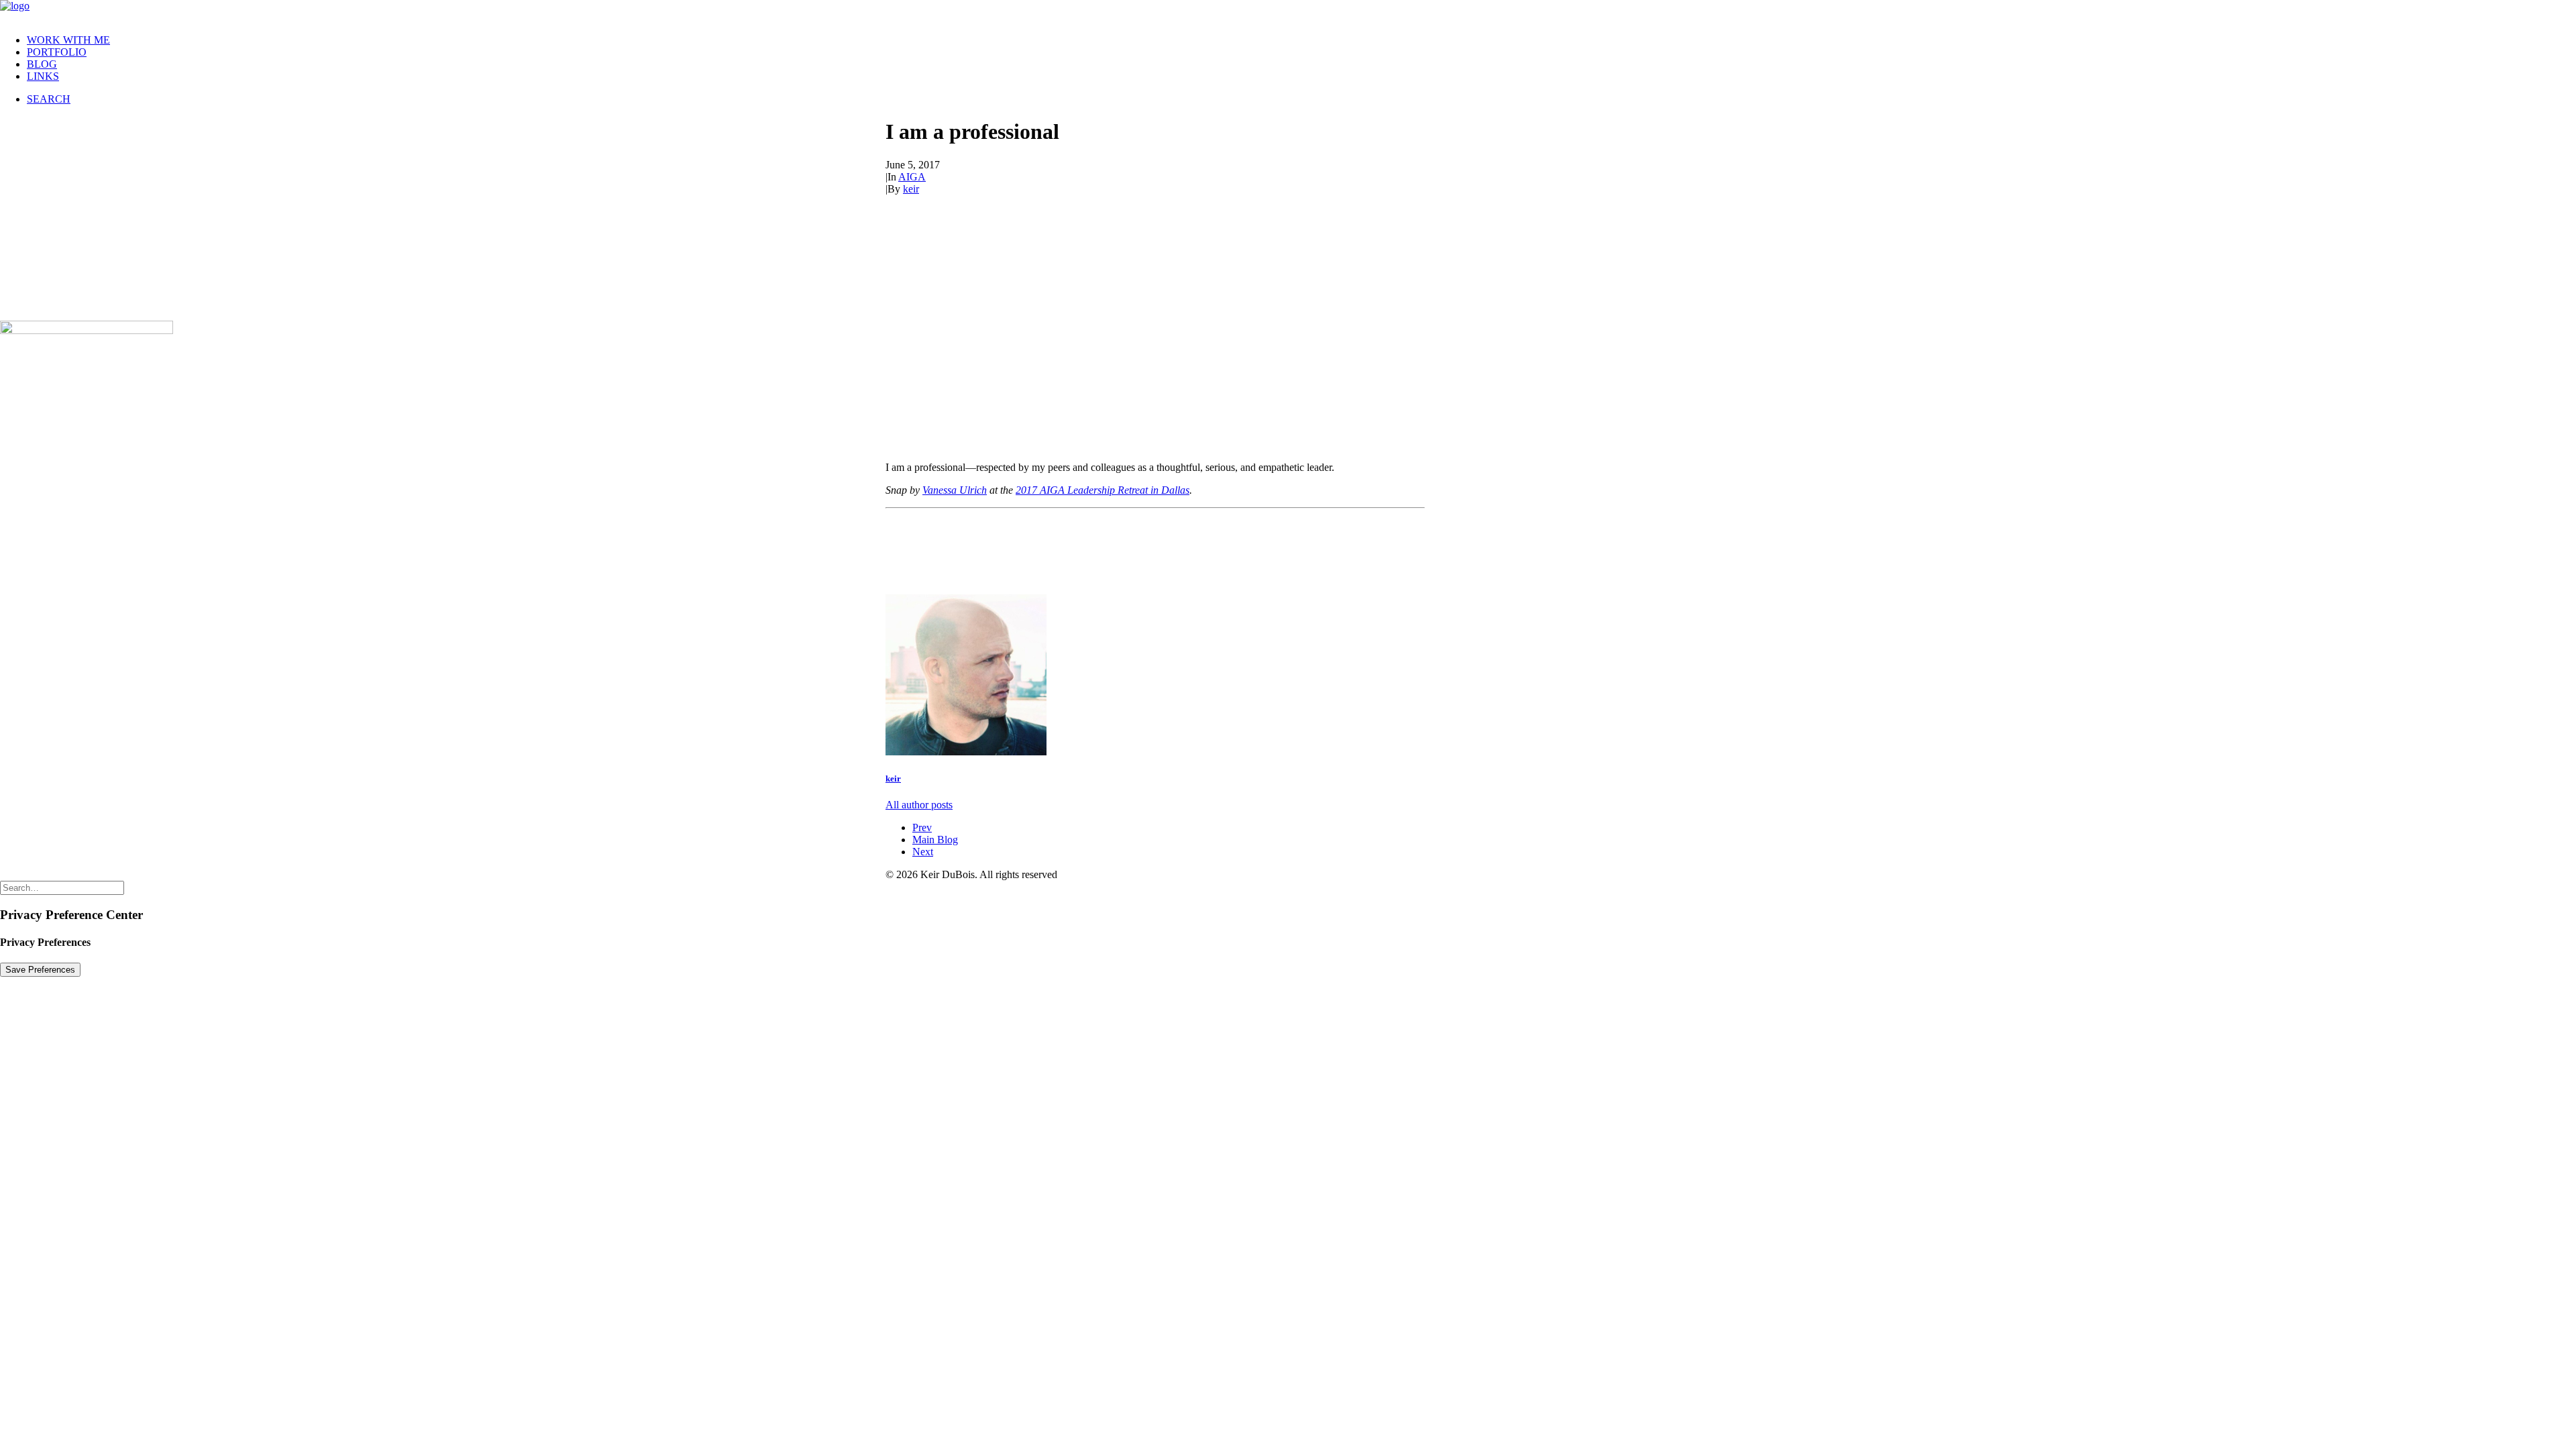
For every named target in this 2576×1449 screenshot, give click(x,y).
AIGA (912, 177)
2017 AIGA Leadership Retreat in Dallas (1103, 490)
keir (911, 189)
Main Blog (935, 840)
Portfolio (57, 52)
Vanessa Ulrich (955, 490)
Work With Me (68, 40)
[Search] (62, 887)
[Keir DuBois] (1288, 12)
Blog (42, 64)
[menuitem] (1301, 40)
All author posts (919, 805)
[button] (49, 99)
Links (43, 76)
